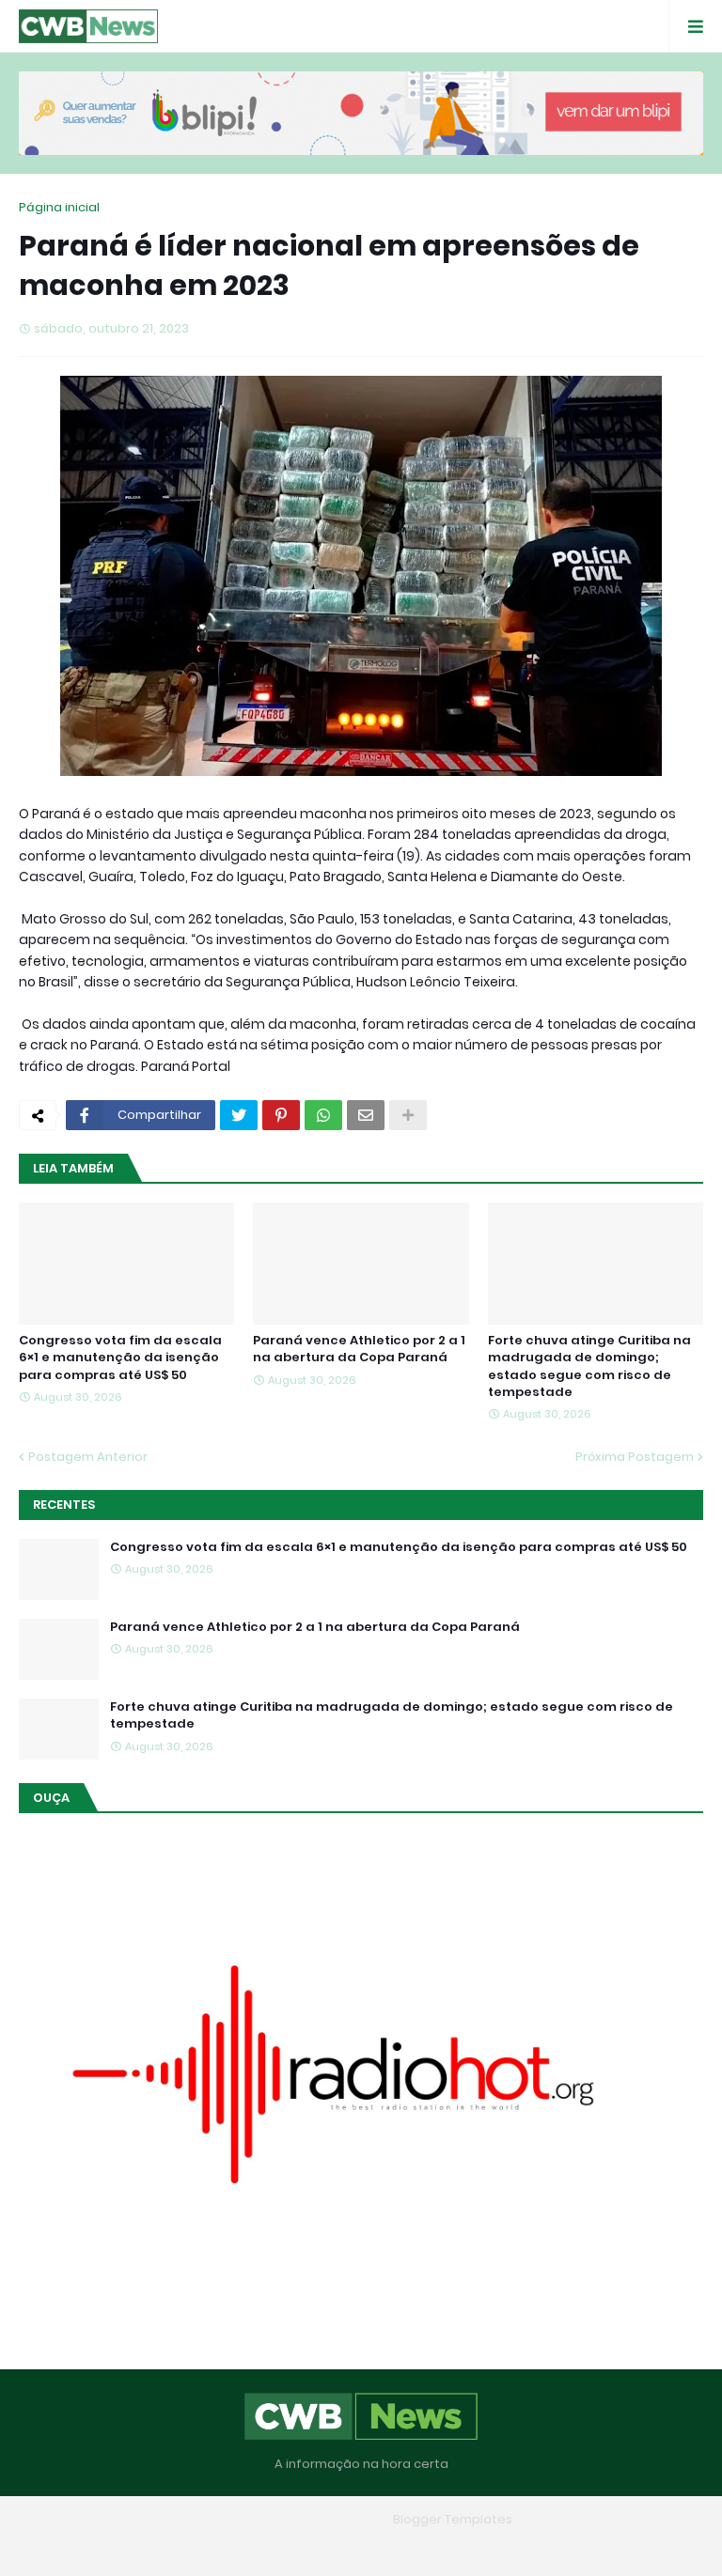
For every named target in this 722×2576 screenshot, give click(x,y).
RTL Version (481, 2547)
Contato (398, 2547)
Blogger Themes (334, 2519)
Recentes (64, 1505)
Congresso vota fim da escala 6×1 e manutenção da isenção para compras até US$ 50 (120, 1358)
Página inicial (59, 207)
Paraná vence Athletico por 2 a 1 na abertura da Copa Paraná (359, 1349)
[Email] (366, 1115)
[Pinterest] (281, 1115)
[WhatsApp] (323, 1115)
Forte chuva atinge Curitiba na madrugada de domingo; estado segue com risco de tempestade (589, 1366)
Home (225, 2547)
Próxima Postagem (635, 1457)
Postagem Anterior (88, 1457)
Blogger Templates (453, 2519)
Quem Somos (307, 2547)
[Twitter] (239, 1115)
